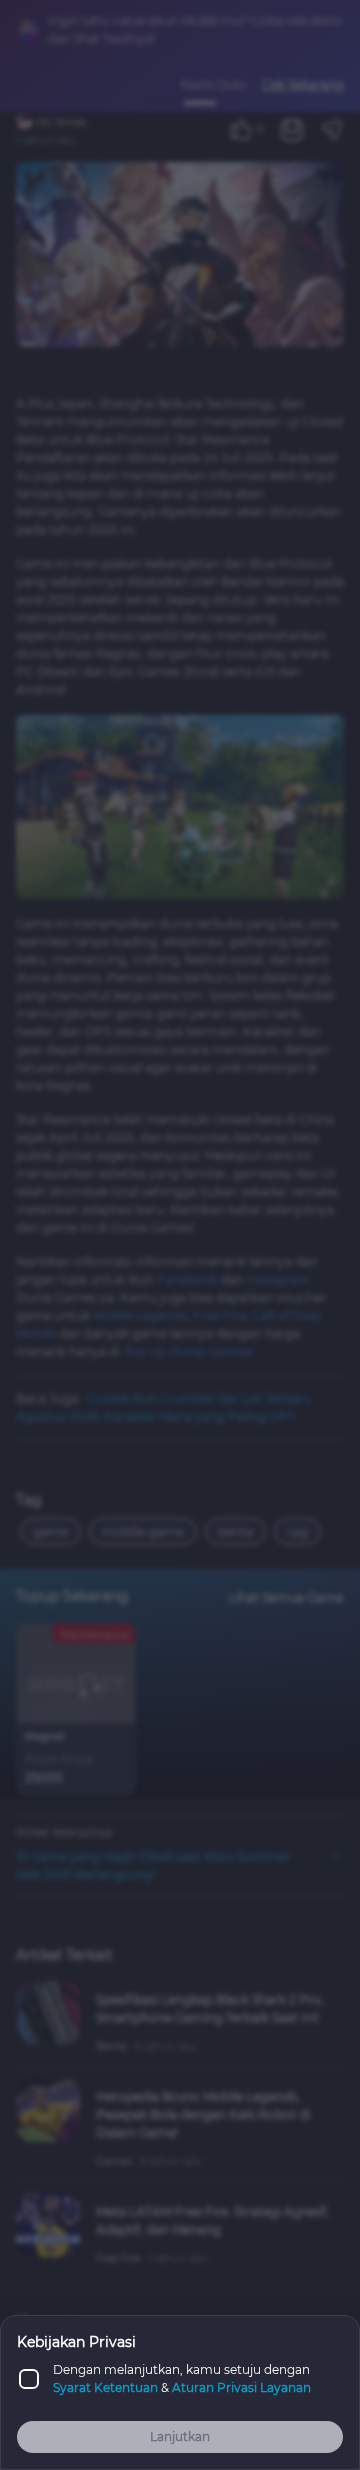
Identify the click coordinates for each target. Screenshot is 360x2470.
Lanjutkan (180, 2436)
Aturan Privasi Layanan (241, 2387)
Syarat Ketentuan (105, 2387)
